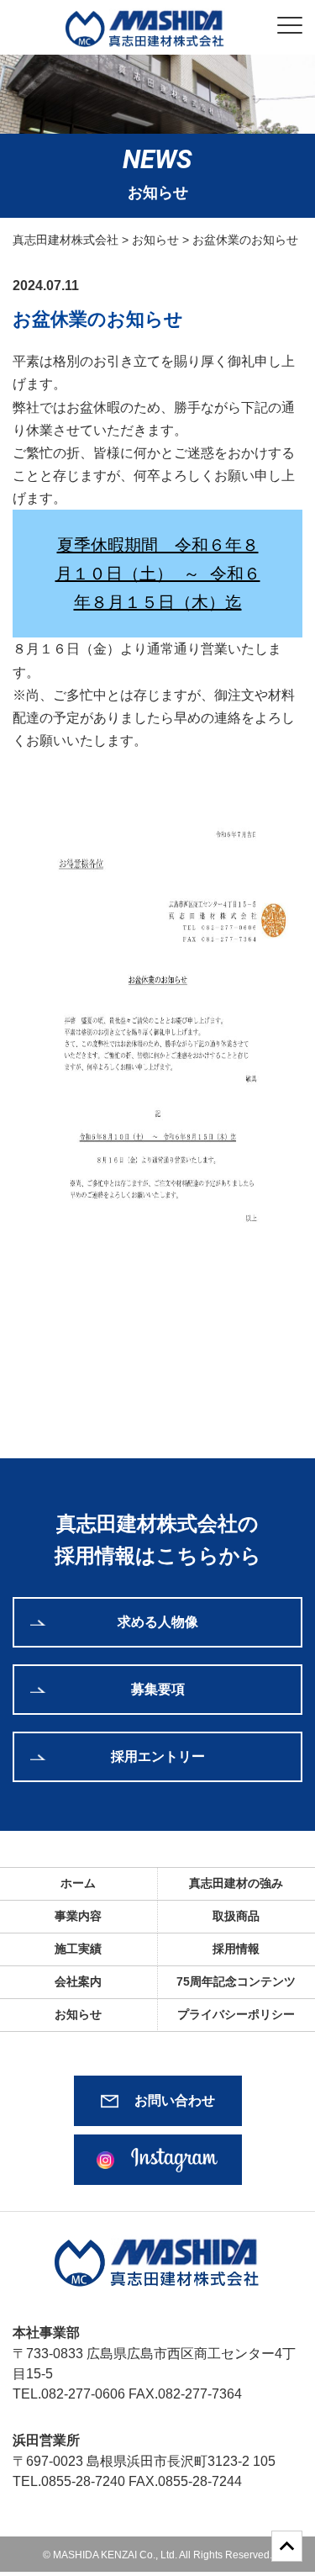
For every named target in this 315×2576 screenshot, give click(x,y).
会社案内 (78, 1981)
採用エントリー (158, 1756)
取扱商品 (236, 1916)
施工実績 (78, 1949)
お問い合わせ (175, 2100)
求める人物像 (158, 1622)
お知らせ (78, 2014)
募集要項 (158, 1689)
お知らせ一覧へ (158, 1379)
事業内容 (78, 1916)
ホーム (78, 1883)
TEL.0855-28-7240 (69, 2481)
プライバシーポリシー (236, 2014)
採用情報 (236, 1949)
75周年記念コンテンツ (236, 1981)
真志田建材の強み (236, 1883)
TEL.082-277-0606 (69, 2394)
